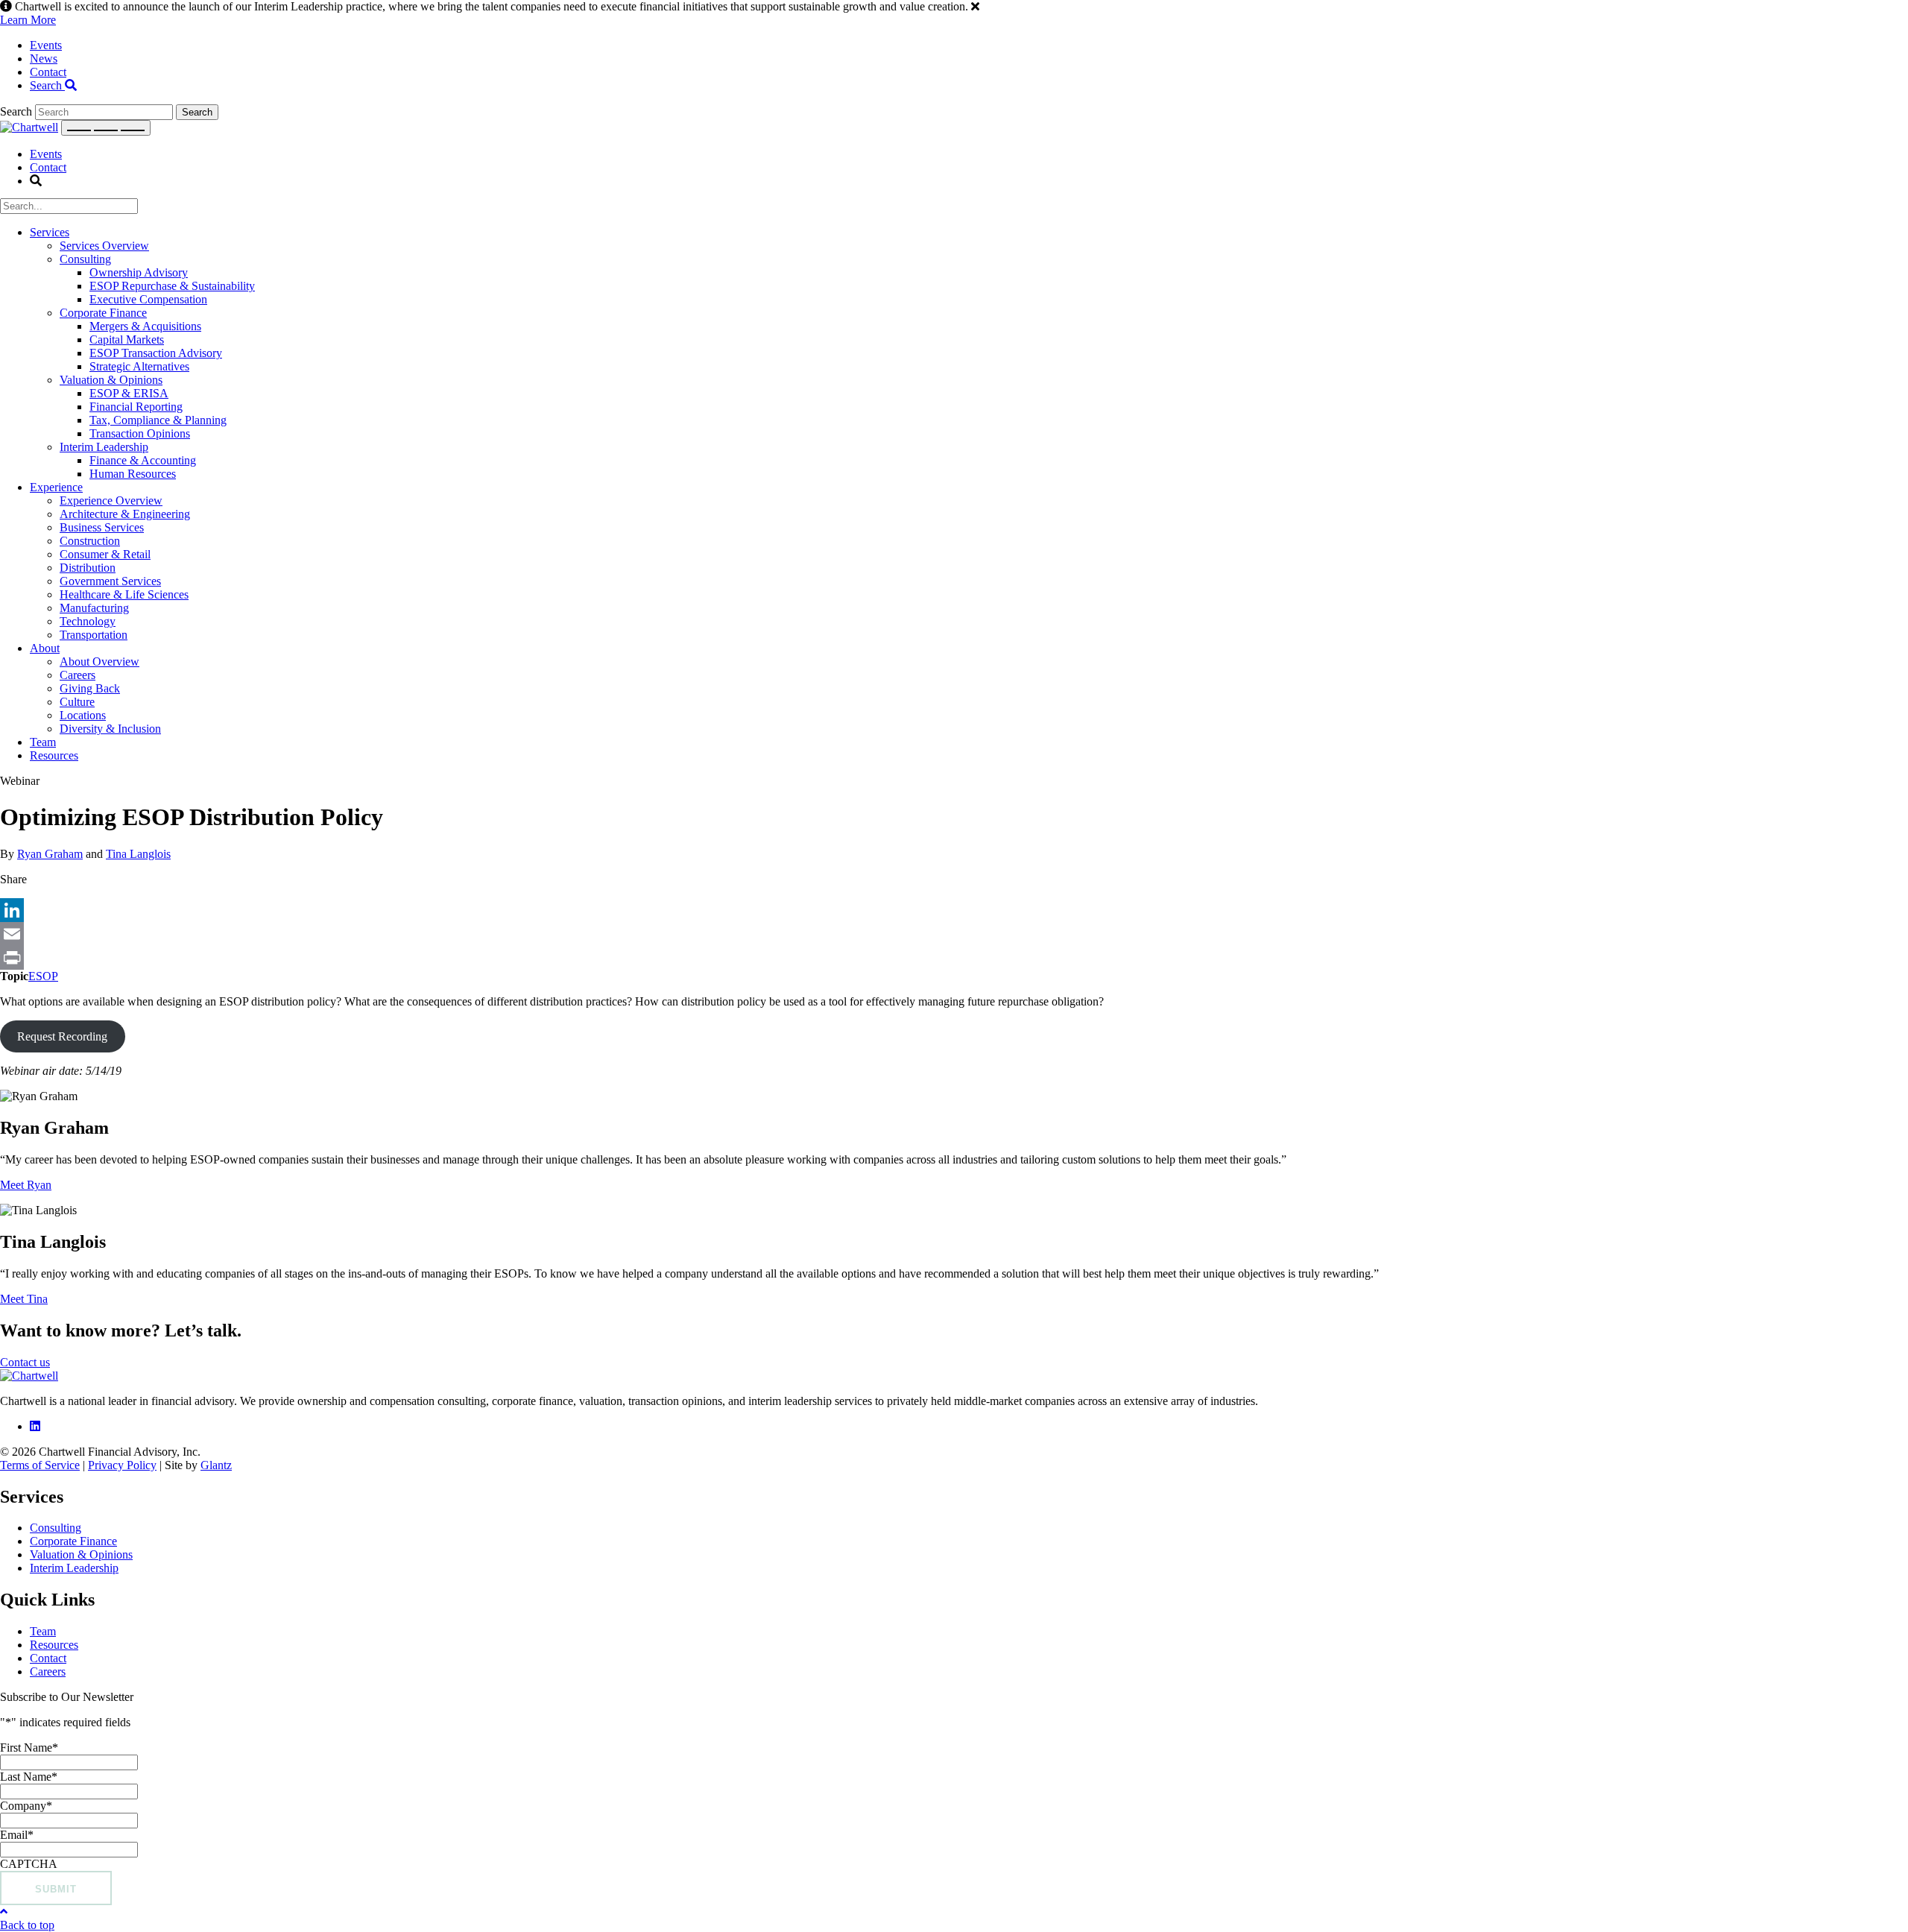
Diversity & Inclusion (110, 729)
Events (46, 45)
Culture (77, 702)
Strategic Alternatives (139, 366)
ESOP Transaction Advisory (156, 353)
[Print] (954, 958)
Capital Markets (127, 340)
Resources (54, 755)
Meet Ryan (26, 1185)
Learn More (28, 20)
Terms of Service (40, 1465)
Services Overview (104, 246)
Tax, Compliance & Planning (158, 420)
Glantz (216, 1465)
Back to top (27, 1925)
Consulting (85, 259)
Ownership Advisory (139, 272)
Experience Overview (111, 501)
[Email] (954, 934)
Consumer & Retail (105, 554)
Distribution (88, 568)
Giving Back (90, 688)
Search (47, 85)
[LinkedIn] (954, 910)
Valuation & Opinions (111, 380)
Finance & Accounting (143, 460)
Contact (48, 72)
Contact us (25, 1362)
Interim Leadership (104, 447)
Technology (88, 621)
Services (50, 232)
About (45, 648)
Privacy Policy (122, 1465)
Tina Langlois (138, 854)
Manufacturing (94, 608)
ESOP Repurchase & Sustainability (172, 286)
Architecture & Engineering (125, 514)
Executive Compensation (148, 299)
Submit (56, 1889)
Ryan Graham (50, 854)
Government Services (110, 581)
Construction (90, 541)
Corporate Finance (103, 313)
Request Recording (62, 1036)
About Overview (99, 662)
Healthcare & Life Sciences (124, 594)
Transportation (94, 635)
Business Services (102, 527)
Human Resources (133, 474)
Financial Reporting (136, 407)
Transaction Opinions (140, 433)
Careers (78, 675)
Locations (83, 715)
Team (43, 742)
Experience (56, 487)
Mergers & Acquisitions (145, 326)
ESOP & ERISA (129, 393)
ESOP (43, 976)
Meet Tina (24, 1299)
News (44, 59)
